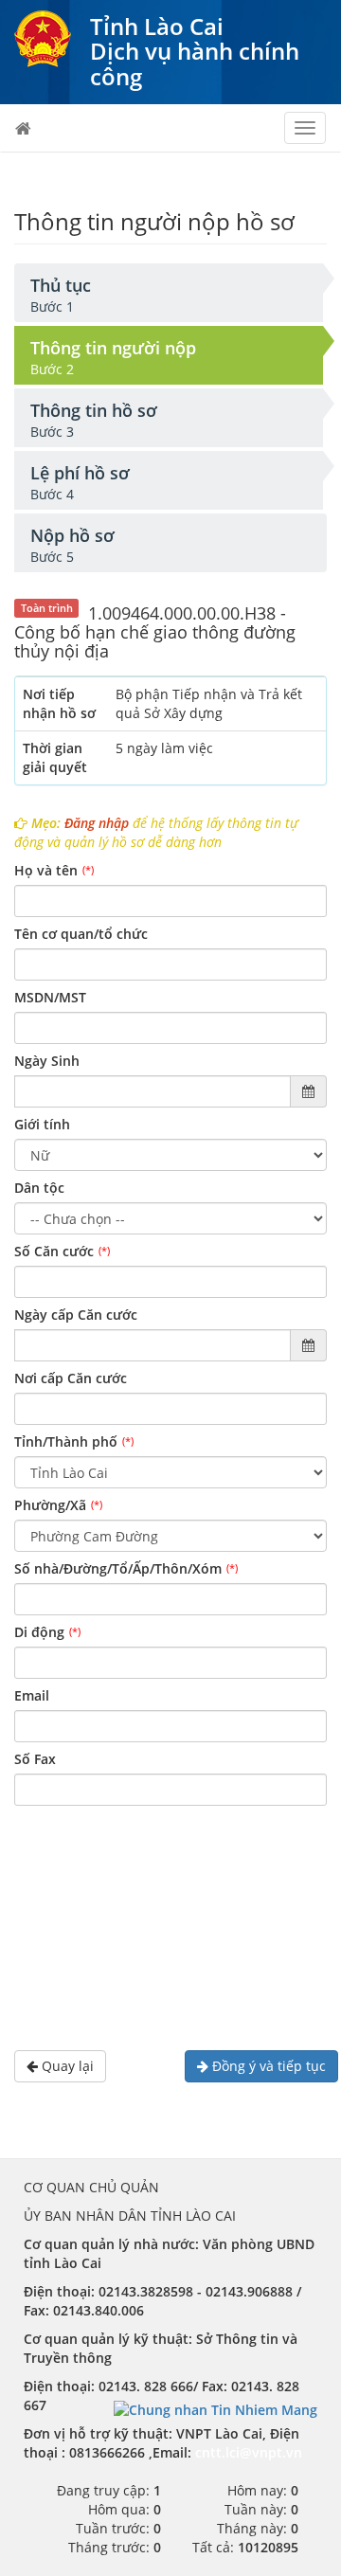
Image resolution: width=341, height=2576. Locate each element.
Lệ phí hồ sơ (80, 473)
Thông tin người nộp (113, 348)
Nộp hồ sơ (72, 535)
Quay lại (66, 2066)
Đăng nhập (97, 823)
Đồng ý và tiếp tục (267, 2066)
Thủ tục (61, 285)
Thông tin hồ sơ (94, 410)
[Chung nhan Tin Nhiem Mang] (215, 2409)
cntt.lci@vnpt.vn (249, 2452)
